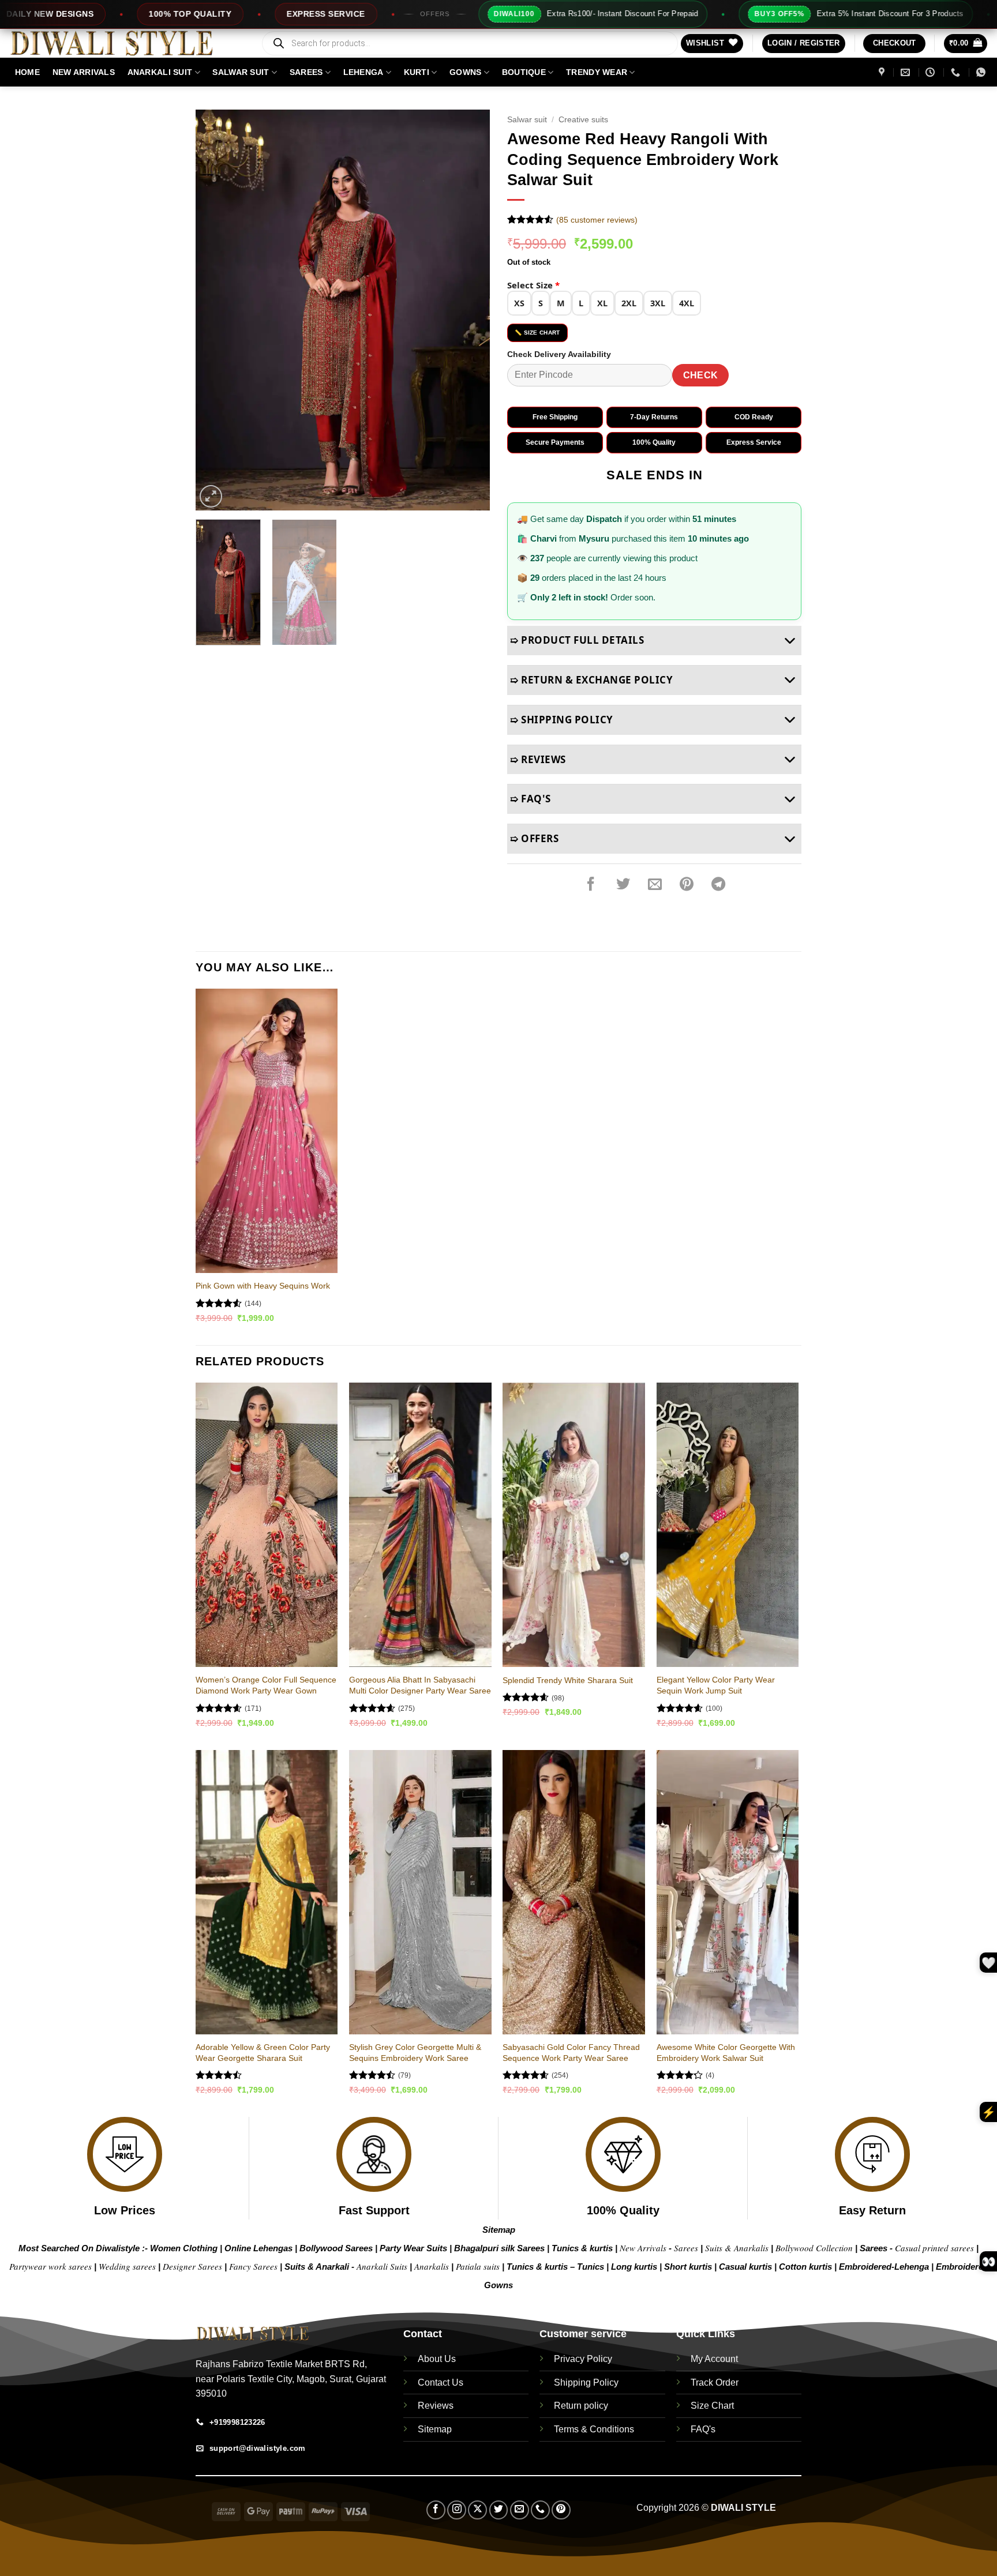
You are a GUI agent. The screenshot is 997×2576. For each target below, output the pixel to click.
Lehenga (363, 72)
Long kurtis (635, 2267)
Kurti (417, 72)
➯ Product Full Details (577, 640)
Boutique (524, 72)
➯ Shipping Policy (562, 720)
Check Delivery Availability (559, 354)
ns (508, 2285)
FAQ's (703, 2429)
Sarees (306, 72)
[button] (804, 44)
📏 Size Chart (537, 333)
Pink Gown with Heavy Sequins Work (263, 1286)
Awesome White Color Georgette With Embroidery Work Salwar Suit (726, 2053)
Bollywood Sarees (336, 2248)
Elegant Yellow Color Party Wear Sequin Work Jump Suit (716, 1685)
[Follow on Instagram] (457, 2510)
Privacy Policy (583, 2359)
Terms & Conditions (594, 2429)
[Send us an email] (520, 2510)
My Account (714, 2359)
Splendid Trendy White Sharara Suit (568, 1680)
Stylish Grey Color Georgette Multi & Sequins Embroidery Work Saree (415, 2053)
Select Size (533, 285)
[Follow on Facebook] (436, 2510)
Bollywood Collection (814, 2248)
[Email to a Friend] (655, 884)
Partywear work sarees (50, 2266)
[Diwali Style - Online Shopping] (126, 43)
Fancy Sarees (253, 2266)
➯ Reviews (538, 759)
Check (701, 375)
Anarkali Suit (160, 72)
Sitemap (499, 2230)
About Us (437, 2359)
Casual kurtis (747, 2267)
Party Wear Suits (413, 2248)
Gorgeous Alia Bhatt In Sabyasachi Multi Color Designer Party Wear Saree (420, 1685)
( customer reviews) (597, 220)
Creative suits (583, 120)
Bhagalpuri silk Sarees (499, 2248)
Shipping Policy (586, 2382)
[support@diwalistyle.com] (907, 72)
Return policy (581, 2406)
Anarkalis (433, 2266)
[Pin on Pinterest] (687, 884)
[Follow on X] (477, 2510)
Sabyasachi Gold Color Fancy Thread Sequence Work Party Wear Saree (571, 2053)
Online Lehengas (258, 2248)
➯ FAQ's (531, 799)
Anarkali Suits (383, 2266)
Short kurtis (689, 2267)
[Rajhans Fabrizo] (883, 72)
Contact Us (441, 2382)
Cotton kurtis (807, 2267)
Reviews (436, 2406)
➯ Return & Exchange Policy (591, 680)
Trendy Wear (597, 72)
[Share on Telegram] (718, 884)
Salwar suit (241, 72)
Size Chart (712, 2406)
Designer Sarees (192, 2266)
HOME (27, 72)
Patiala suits (479, 2266)
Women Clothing (184, 2248)
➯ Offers (534, 838)
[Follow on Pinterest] (561, 2510)
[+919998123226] (957, 72)
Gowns (465, 72)
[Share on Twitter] (623, 884)
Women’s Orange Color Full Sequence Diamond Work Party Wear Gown (266, 1685)
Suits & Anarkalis (737, 2248)
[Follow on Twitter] (499, 2510)
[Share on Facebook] (591, 884)
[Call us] (540, 2510)
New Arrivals (84, 72)
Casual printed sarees (934, 2248)
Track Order (715, 2382)
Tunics (592, 2267)
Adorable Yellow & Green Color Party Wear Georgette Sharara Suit (263, 2053)
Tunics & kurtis (582, 2248)
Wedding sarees (127, 2266)
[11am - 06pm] (932, 72)
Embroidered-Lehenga (884, 2267)
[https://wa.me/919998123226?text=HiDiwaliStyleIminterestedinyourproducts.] (982, 72)
